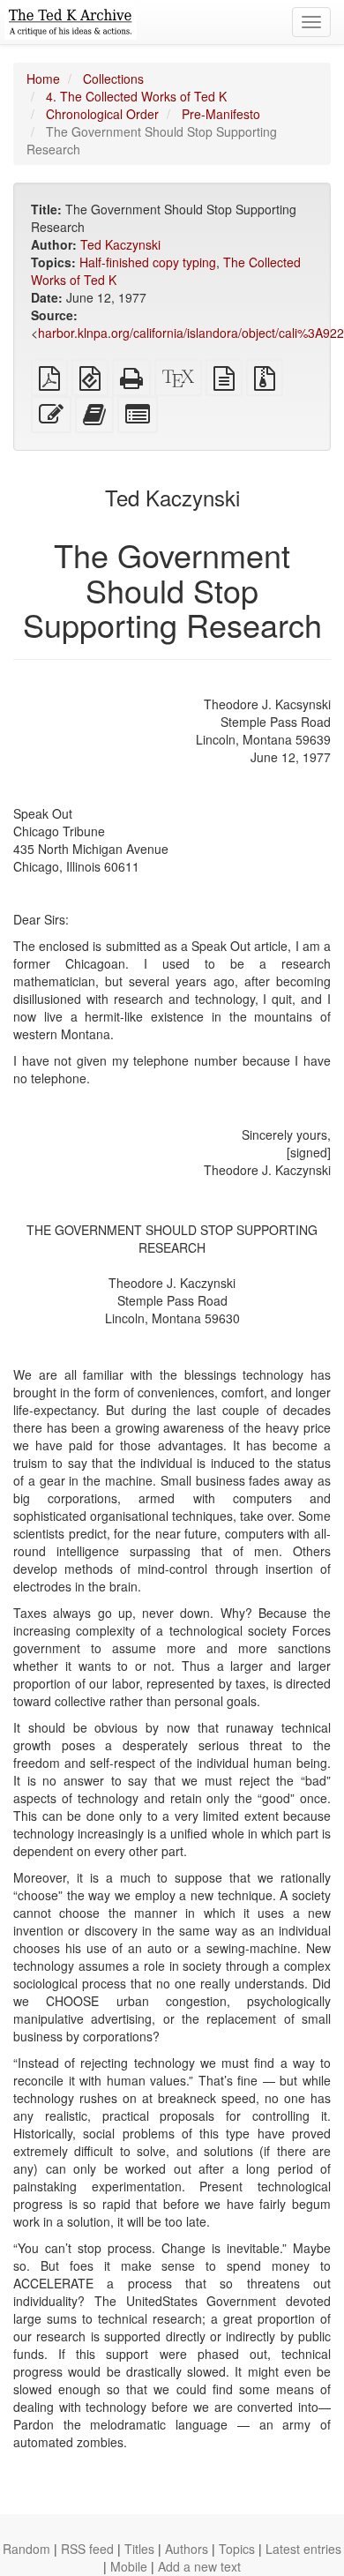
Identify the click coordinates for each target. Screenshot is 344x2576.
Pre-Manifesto (221, 114)
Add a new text (199, 2566)
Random (26, 2549)
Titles (139, 2549)
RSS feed (87, 2549)
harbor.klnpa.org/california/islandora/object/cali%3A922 (191, 333)
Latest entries (303, 2549)
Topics (237, 2549)
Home (43, 79)
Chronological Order (102, 114)
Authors (187, 2549)
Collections (113, 79)
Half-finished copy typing (148, 262)
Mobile (129, 2566)
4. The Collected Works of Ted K (136, 96)
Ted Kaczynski (120, 244)
